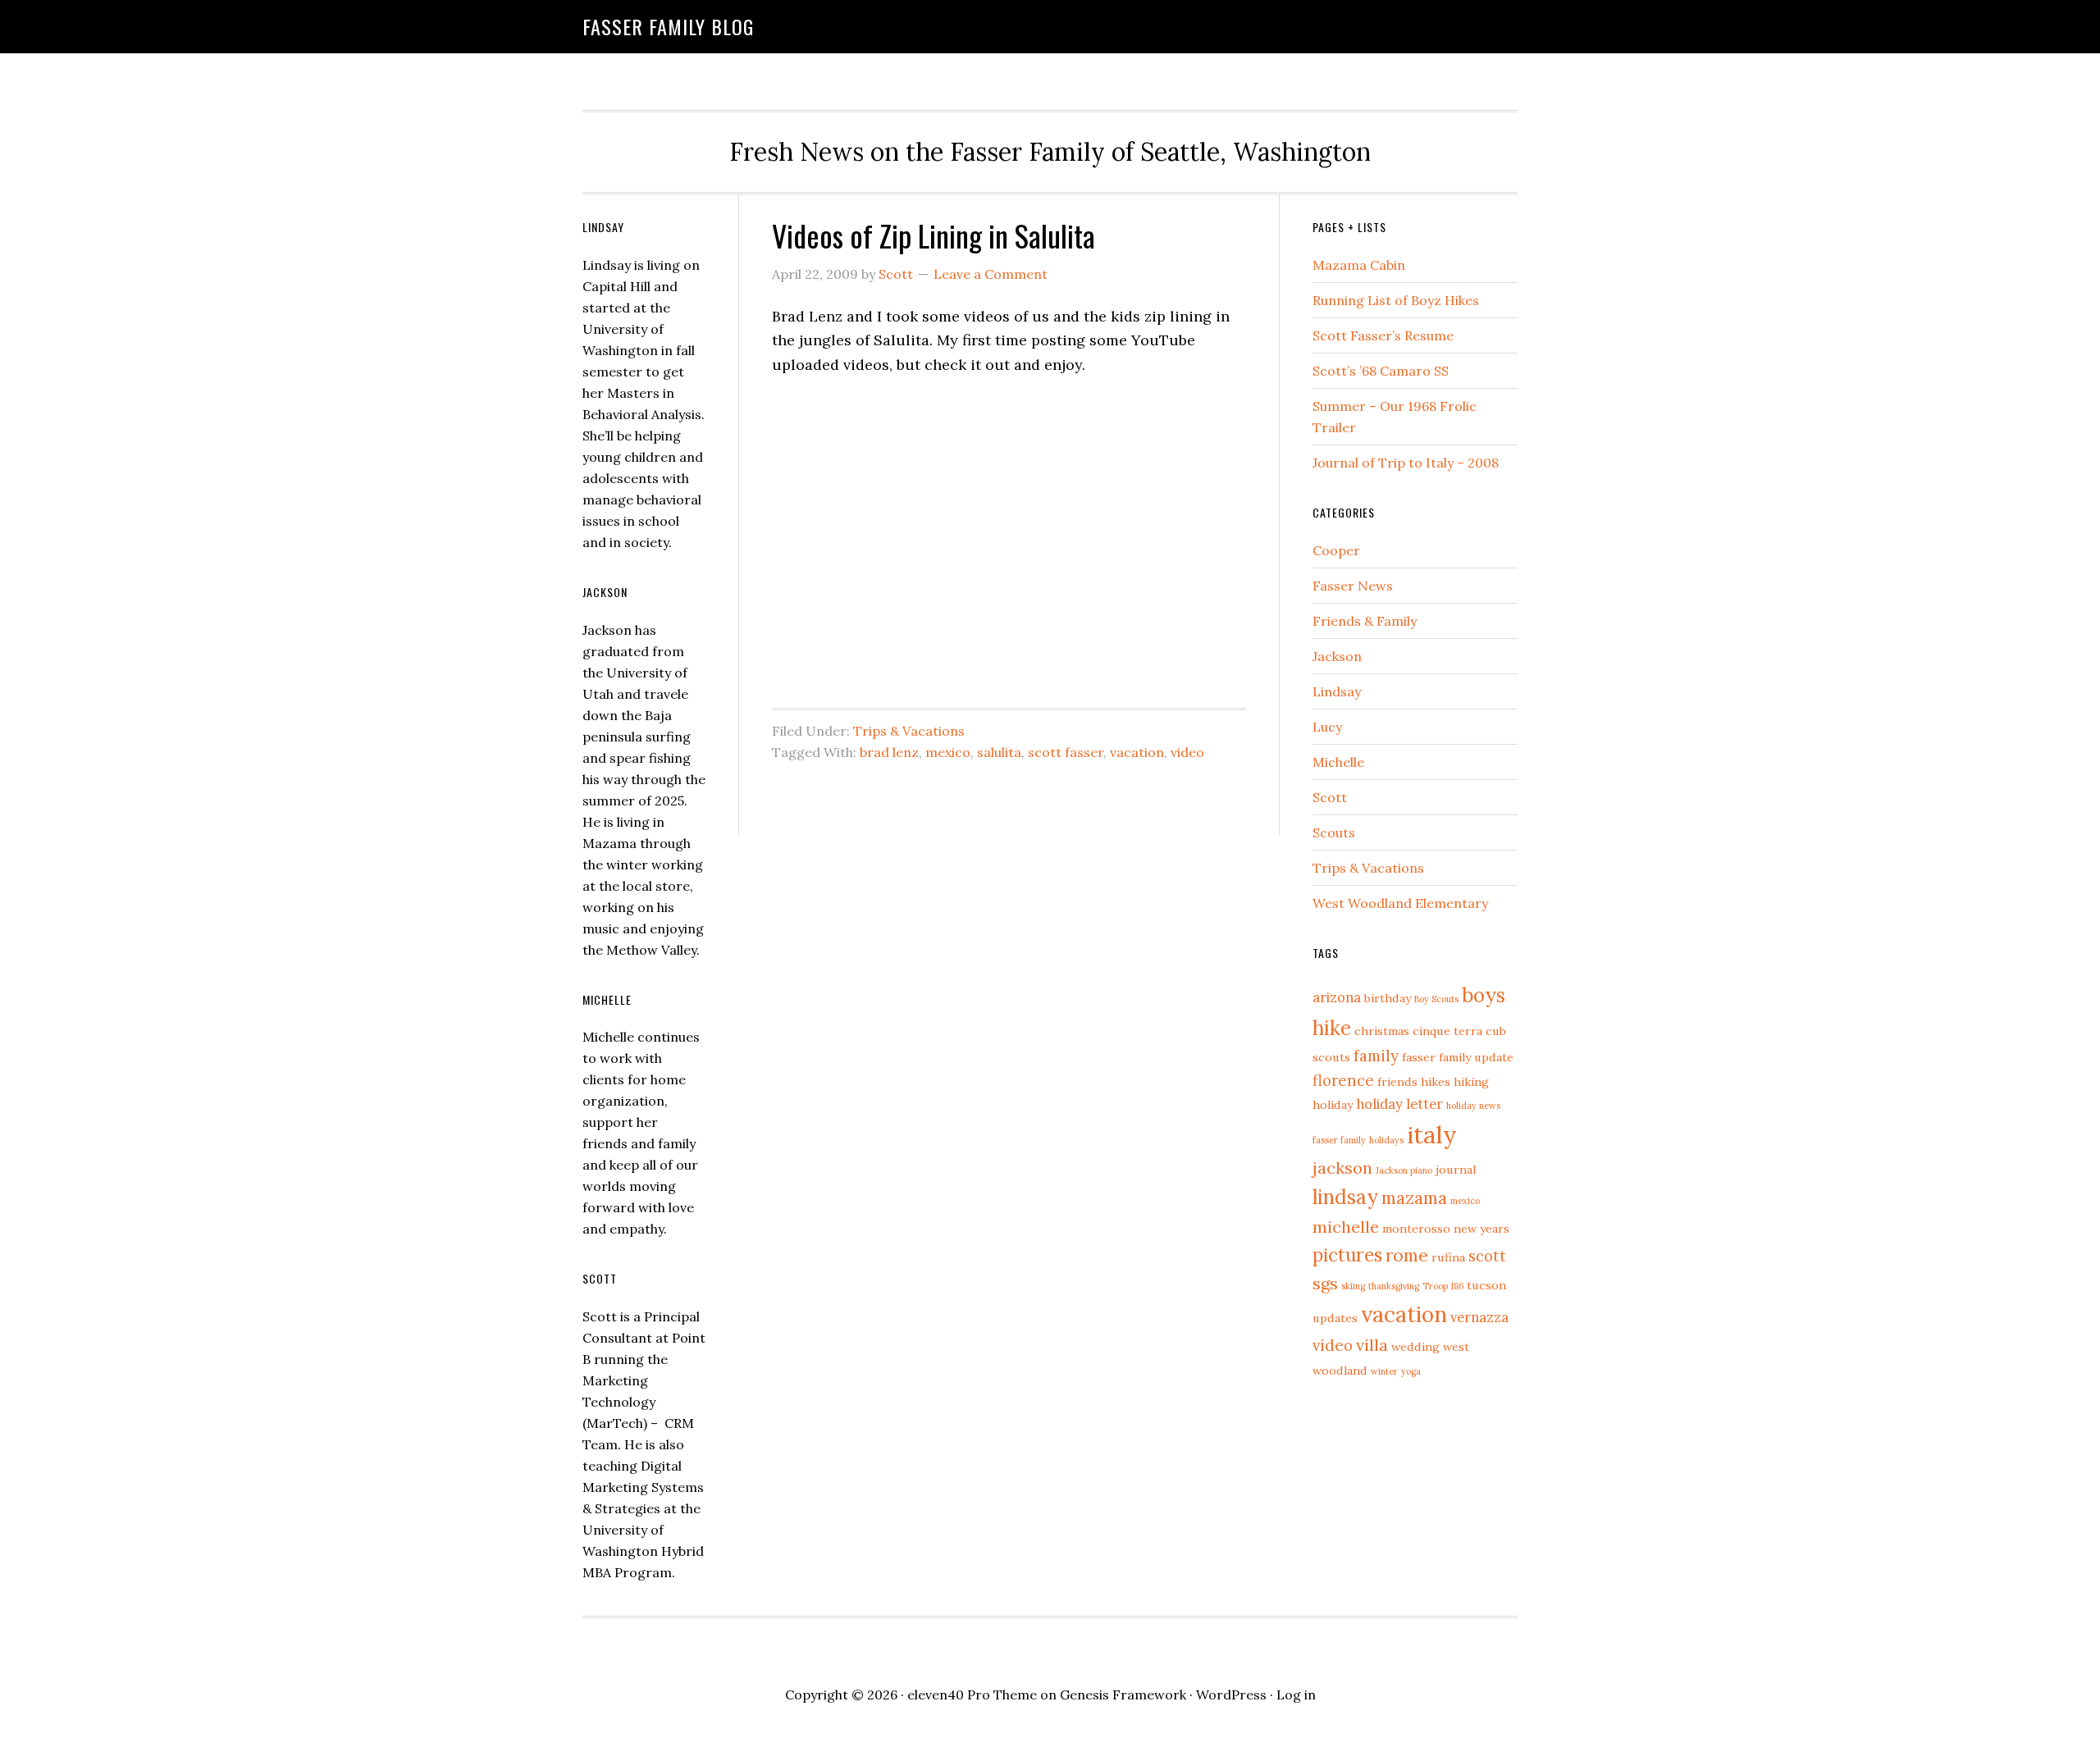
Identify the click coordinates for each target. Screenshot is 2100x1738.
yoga (1411, 1371)
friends (1397, 1082)
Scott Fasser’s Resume (1383, 335)
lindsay (1345, 1197)
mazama (1414, 1198)
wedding (1415, 1347)
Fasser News (1353, 586)
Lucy (1327, 727)
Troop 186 (1443, 1286)
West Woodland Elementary (1400, 903)
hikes (1436, 1082)
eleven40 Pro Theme (972, 1695)
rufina (1448, 1257)
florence (1343, 1080)
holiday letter (1399, 1104)
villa (1372, 1345)
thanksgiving (1394, 1286)
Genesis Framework (1123, 1695)
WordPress (1231, 1695)
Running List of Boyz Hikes (1396, 300)
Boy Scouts (1436, 999)
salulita (999, 752)
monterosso (1416, 1229)
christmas (1382, 1031)
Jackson (1337, 656)
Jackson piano (1404, 1170)
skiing (1353, 1286)
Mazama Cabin (1359, 265)
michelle (1346, 1227)
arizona (1337, 997)
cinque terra (1447, 1031)
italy (1432, 1134)
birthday (1388, 998)
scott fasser (1066, 752)
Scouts (1334, 833)
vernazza (1479, 1317)
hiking (1471, 1082)
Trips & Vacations (909, 731)
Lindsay (1337, 691)
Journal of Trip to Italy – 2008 (1406, 463)
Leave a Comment (991, 274)
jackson (1342, 1168)
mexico (948, 752)
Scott (1330, 797)
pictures (1347, 1255)
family (1376, 1056)
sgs (1325, 1283)
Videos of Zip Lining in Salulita (934, 235)
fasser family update (1458, 1057)
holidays (1386, 1140)
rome (1407, 1255)
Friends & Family (1365, 621)
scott (1487, 1256)
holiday (1333, 1105)
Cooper (1336, 550)
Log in (1296, 1695)
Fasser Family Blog (668, 26)
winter (1384, 1371)
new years (1481, 1229)
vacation (1137, 752)
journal (1456, 1170)
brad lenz (889, 752)
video (1187, 752)
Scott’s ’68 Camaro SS (1381, 371)
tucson (1486, 1285)
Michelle (1338, 762)
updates (1335, 1318)
